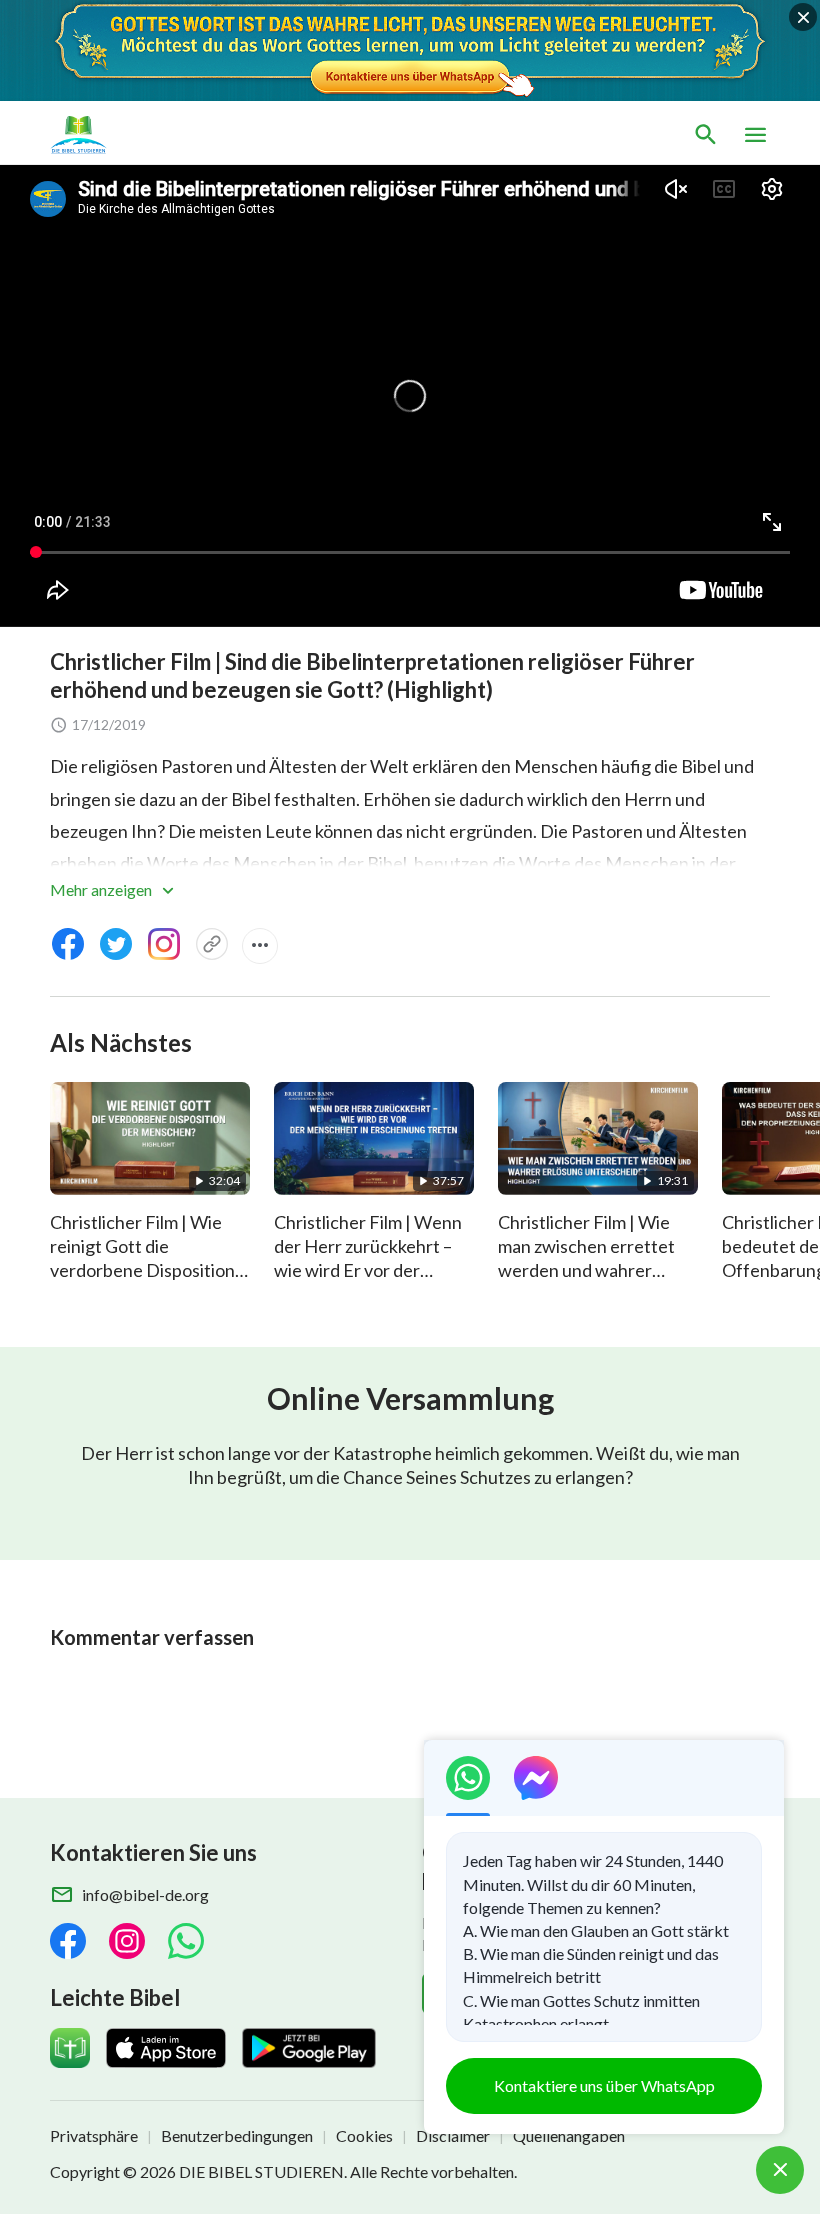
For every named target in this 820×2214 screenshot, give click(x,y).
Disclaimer (453, 2135)
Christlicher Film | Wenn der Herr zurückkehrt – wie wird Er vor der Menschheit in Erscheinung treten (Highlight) (368, 1282)
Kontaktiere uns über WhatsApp (604, 2085)
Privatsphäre (94, 2135)
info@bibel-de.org (145, 1894)
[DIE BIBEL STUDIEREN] (144, 135)
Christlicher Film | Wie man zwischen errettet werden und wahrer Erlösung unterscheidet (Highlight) (590, 1270)
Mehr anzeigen (102, 889)
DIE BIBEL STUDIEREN (261, 2171)
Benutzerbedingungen (237, 2135)
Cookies (364, 2135)
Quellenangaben (569, 2135)
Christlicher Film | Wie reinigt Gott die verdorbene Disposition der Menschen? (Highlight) (142, 1270)
